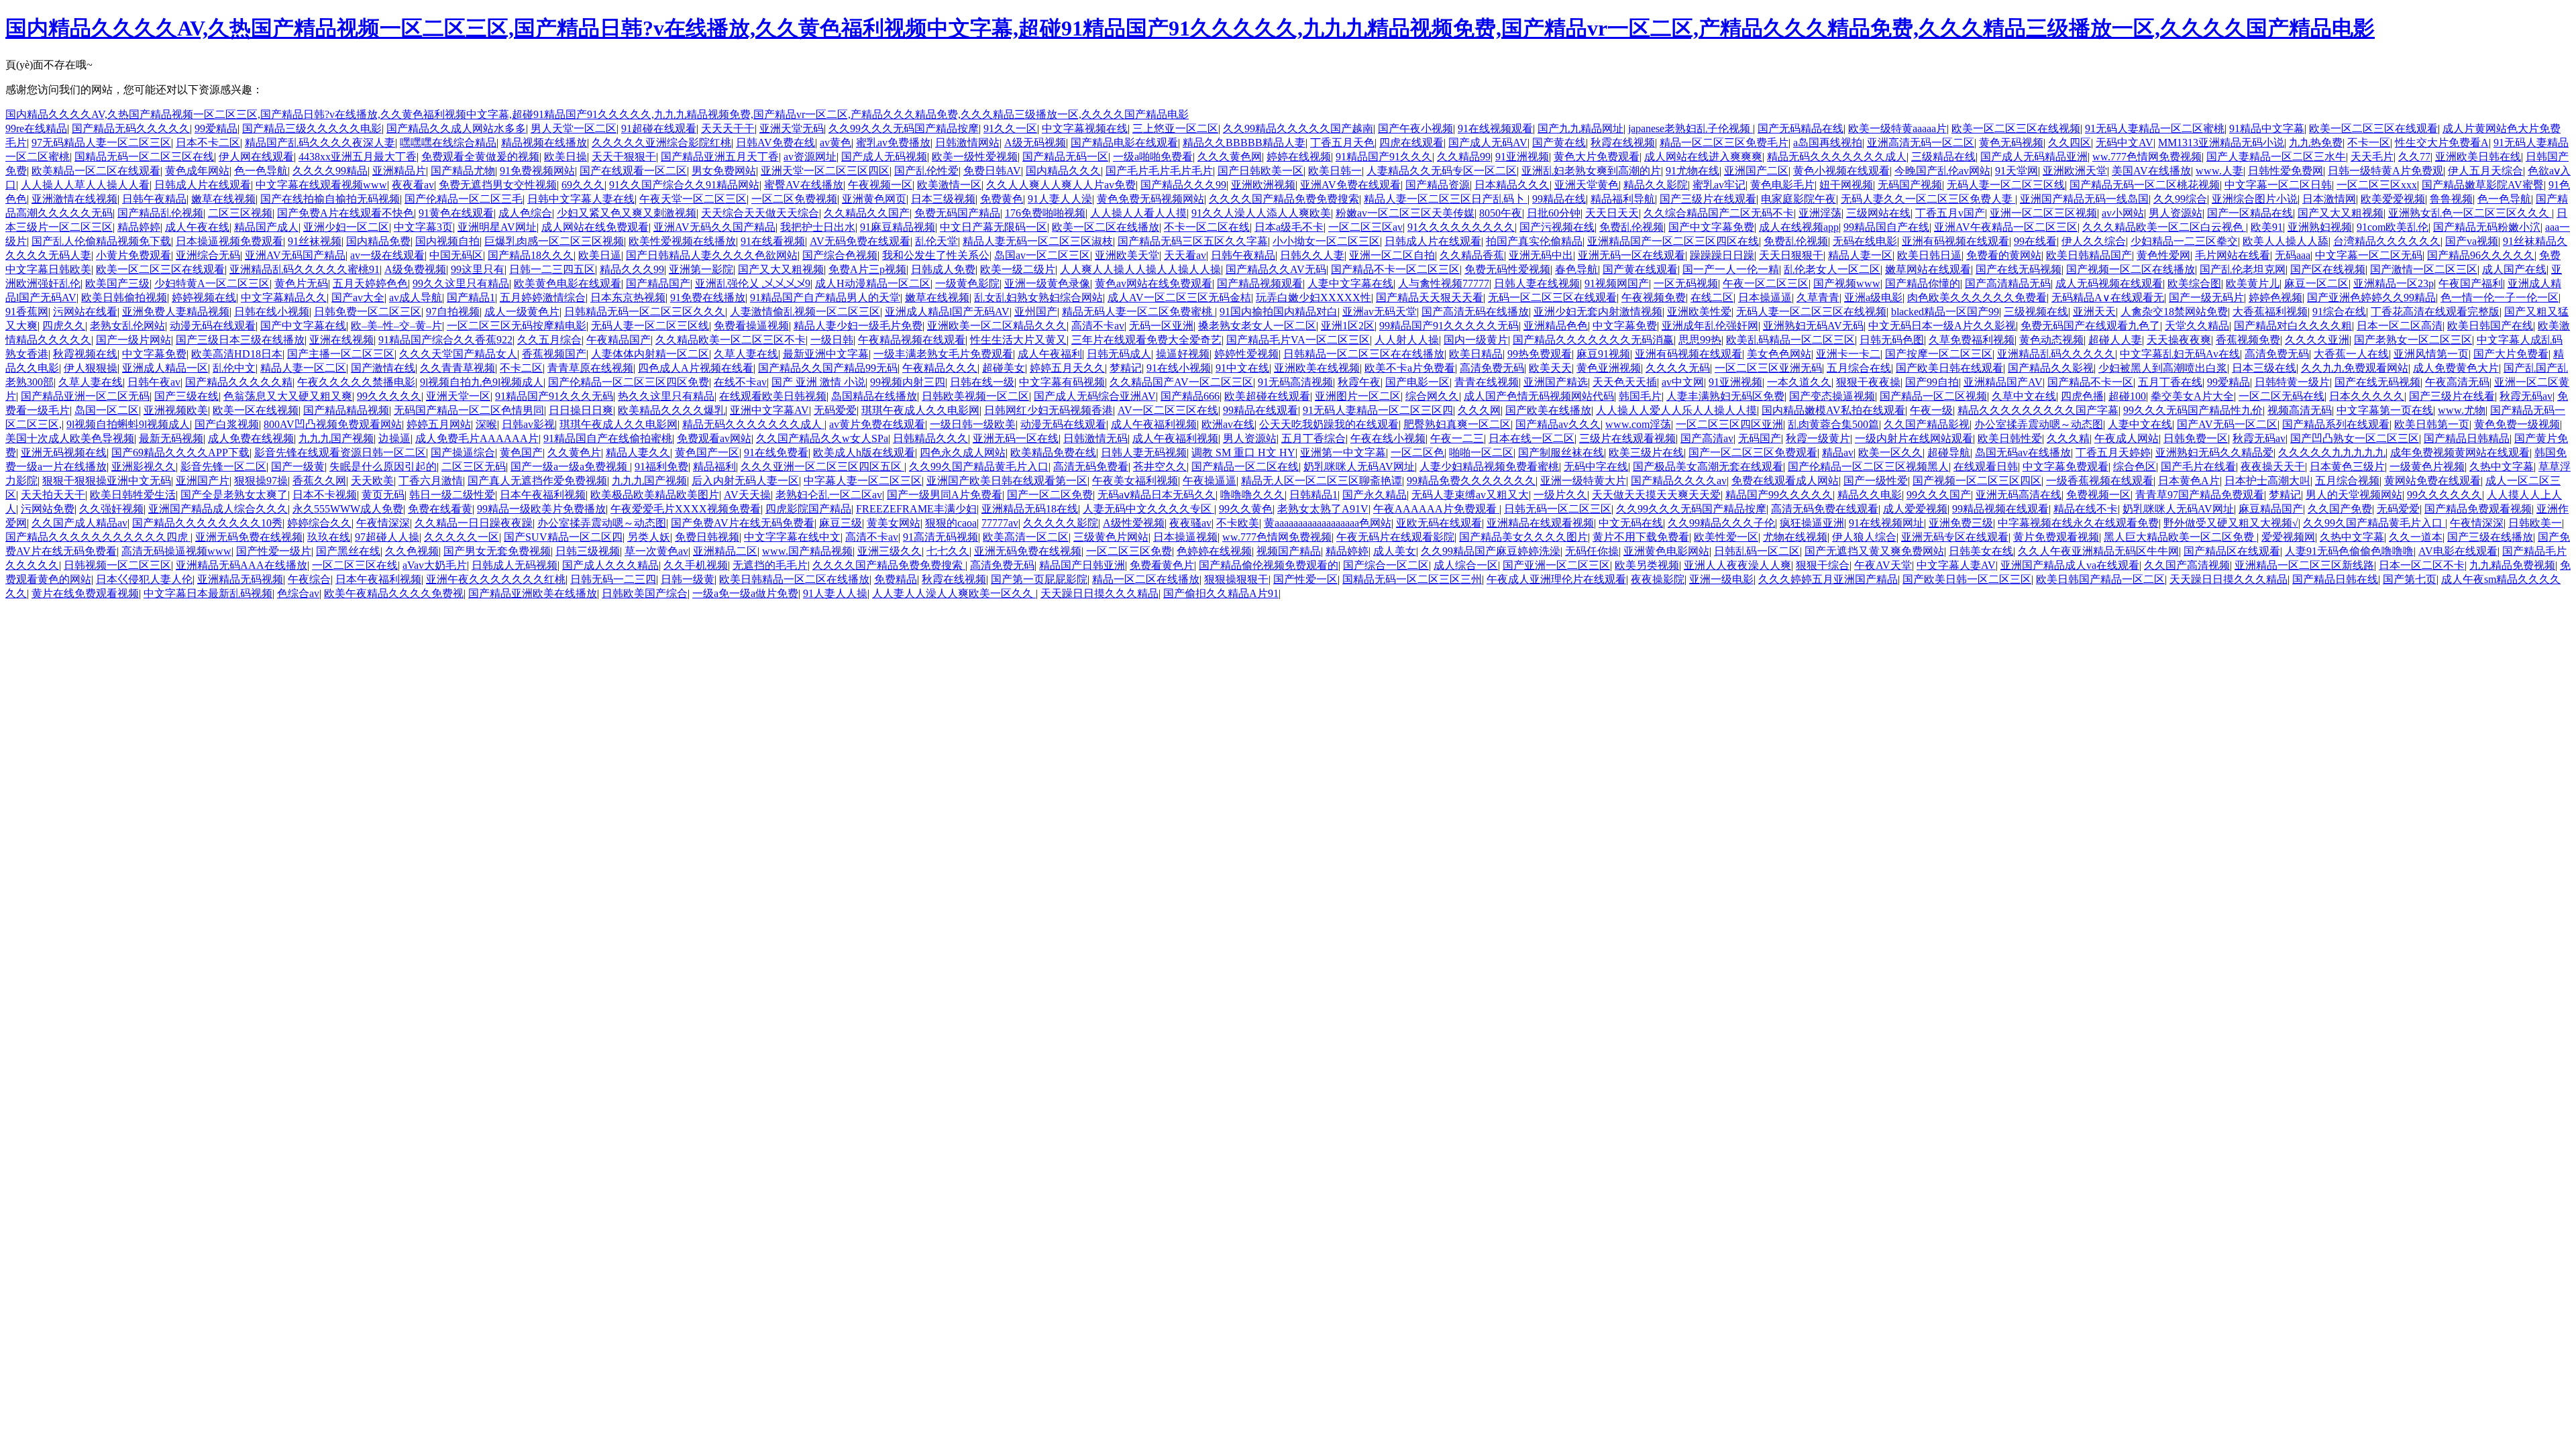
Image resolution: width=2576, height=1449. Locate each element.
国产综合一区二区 (1386, 565)
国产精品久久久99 (1183, 185)
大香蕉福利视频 (2270, 312)
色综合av (298, 593)
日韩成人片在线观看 (203, 185)
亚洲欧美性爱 (1699, 312)
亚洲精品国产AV (2003, 382)
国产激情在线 (383, 368)
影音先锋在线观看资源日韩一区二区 (340, 452)
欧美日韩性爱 (2010, 438)
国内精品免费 (378, 241)
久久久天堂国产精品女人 (458, 354)
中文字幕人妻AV (1956, 565)
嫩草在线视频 (223, 199)
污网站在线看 (85, 312)
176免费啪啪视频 (1045, 213)
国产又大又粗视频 (2341, 213)
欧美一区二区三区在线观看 (2373, 128)
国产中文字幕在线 (303, 326)
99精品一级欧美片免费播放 (541, 509)
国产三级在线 (186, 396)
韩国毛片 (1640, 396)
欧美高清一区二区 (1026, 537)
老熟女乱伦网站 (127, 326)
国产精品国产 (658, 283)
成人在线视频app (1799, 227)
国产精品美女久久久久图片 (1523, 537)
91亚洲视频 (1522, 157)
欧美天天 (1550, 368)
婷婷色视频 (2275, 298)
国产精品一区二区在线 (1245, 467)
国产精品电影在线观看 (1124, 143)
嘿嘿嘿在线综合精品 (448, 143)
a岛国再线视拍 (1828, 143)
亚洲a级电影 (1873, 298)
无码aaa (2293, 255)
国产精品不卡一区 (2090, 382)
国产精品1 (471, 298)
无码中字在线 (1596, 467)
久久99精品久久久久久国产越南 (1298, 128)
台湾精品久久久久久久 (2387, 241)
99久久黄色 (1246, 509)
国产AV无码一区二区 (2227, 424)
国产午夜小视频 (1415, 128)
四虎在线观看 (1411, 143)
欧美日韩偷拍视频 (124, 298)
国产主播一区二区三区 (341, 354)
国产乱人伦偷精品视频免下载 (101, 241)
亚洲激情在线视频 (74, 199)
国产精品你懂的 (1923, 283)
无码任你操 (1592, 551)
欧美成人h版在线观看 (864, 452)
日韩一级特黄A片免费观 (2385, 171)
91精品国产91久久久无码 (554, 396)
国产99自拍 (1932, 382)
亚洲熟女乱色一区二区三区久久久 (2470, 213)
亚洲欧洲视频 (1263, 185)
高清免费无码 (2277, 354)
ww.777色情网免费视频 (2147, 157)
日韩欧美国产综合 (645, 593)
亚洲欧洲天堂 (2075, 171)
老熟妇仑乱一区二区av (829, 495)
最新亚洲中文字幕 (826, 354)
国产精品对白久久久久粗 (2293, 326)
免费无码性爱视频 (1507, 269)
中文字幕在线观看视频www (321, 185)
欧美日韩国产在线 (2490, 326)
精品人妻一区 (1860, 255)
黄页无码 (383, 495)
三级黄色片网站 (1111, 537)
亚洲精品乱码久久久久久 (2056, 354)
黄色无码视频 (2011, 143)
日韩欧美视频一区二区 (975, 396)
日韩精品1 (1313, 495)
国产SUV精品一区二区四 (563, 537)
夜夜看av (413, 185)
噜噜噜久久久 (1252, 495)
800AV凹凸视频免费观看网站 (333, 424)
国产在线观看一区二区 (633, 171)
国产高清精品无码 (2008, 283)
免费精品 (896, 579)
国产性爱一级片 (274, 551)
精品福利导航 (1623, 199)
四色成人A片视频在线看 (696, 368)
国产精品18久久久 (531, 255)
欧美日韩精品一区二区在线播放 (794, 579)
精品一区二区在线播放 (1146, 579)
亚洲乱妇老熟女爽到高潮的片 (1591, 171)
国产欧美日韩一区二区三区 (1967, 579)
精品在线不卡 (2086, 509)
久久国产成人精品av (79, 523)
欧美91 (2267, 227)
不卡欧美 (1238, 523)
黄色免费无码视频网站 (1150, 199)
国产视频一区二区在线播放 (2131, 269)
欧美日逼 (600, 255)
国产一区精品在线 (2250, 213)
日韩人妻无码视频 (1144, 452)
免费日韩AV (992, 171)
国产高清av (1707, 438)
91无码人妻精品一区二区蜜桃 (2155, 128)
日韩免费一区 (2196, 438)
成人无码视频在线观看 (2109, 283)
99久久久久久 (389, 396)
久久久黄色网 (1230, 157)
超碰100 (2127, 396)
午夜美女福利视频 (1135, 481)
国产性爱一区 (1305, 579)
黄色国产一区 (707, 452)
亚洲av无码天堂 (1380, 312)
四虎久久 (64, 326)
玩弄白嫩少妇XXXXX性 (1313, 298)
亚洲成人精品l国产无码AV (947, 312)
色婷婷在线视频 (1214, 551)
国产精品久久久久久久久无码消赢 (1593, 340)
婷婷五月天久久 (1067, 368)
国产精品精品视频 (346, 410)
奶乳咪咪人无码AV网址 (1359, 467)
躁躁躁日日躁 (1722, 255)
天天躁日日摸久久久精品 (2229, 579)
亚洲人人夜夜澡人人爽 (1737, 565)
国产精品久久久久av (1679, 481)
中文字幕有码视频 (1062, 382)
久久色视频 (412, 551)
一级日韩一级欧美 (973, 424)
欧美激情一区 (949, 185)
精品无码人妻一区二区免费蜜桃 (1138, 312)
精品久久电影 (1870, 495)
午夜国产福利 (2471, 283)
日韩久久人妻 (1312, 255)
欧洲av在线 (1228, 424)
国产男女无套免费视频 (497, 551)
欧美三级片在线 (1646, 452)
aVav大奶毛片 (435, 565)
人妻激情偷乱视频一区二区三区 (805, 312)
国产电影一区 (1417, 382)
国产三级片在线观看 (1708, 199)
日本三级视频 (943, 199)
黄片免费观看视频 (2056, 537)
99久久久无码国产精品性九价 (2193, 410)
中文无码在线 (1631, 523)
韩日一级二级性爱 (452, 495)
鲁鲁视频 (2451, 199)
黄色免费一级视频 (2517, 424)
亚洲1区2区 (1348, 326)
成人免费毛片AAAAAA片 (477, 438)
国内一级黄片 (1476, 340)
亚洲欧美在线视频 (1317, 368)
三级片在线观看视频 (1627, 438)
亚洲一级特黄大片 (1583, 481)
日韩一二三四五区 (552, 269)
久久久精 (2068, 438)
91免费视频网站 (537, 171)
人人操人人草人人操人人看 (85, 185)
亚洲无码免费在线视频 (249, 537)
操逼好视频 (1183, 354)
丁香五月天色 (1342, 143)
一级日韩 (832, 340)
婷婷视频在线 (204, 298)
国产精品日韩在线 (2335, 579)
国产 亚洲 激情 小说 (818, 382)
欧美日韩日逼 (1929, 255)
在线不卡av (740, 382)
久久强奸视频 (111, 509)
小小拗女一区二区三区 (1326, 241)
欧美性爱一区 (1726, 537)
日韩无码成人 (1119, 354)
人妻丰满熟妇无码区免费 (1725, 396)
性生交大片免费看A (2442, 143)
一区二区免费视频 (794, 199)
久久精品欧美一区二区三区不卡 (731, 340)
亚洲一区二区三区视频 (2043, 213)
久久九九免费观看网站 (2355, 368)
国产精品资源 (1438, 185)
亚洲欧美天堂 (1127, 255)
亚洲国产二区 (1756, 171)
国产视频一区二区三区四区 (1977, 481)
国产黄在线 (1559, 143)
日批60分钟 (1554, 213)
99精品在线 (1559, 199)
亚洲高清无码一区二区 (1921, 143)
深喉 (486, 424)
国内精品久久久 (1063, 171)
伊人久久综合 (2094, 241)
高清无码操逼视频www (176, 551)
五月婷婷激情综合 (543, 298)
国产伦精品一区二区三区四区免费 (629, 382)
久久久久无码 (1678, 368)
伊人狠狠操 (91, 368)
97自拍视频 (453, 312)
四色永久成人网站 (963, 452)
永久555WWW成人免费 (348, 509)
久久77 (2414, 157)
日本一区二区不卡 (2422, 565)
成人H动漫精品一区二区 (873, 283)
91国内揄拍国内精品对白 (1279, 312)
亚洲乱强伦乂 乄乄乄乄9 (753, 283)
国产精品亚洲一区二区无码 (85, 396)
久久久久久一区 (462, 537)
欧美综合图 (2194, 283)
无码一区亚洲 (1161, 326)
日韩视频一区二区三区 (117, 565)
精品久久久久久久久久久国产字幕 (2038, 410)
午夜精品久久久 (940, 368)
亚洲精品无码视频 (240, 579)
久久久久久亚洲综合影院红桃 (661, 143)
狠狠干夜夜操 (1868, 382)
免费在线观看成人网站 (1785, 481)
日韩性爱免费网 (2286, 171)
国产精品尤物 (463, 171)
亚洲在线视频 (341, 340)
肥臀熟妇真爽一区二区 (1457, 424)
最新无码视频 (171, 438)
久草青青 (1818, 298)
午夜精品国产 (619, 340)
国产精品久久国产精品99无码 (828, 368)
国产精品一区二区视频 (1933, 396)
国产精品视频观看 (1260, 283)
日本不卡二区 (208, 143)
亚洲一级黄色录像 (1047, 283)
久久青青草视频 (458, 368)
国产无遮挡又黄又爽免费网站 (1874, 551)
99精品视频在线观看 (2000, 509)
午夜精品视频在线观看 (912, 340)
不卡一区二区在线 (1207, 227)
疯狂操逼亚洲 (1812, 523)
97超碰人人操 (387, 537)
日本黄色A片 (2189, 481)
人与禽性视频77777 (1444, 283)
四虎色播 (2082, 396)
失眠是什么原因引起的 (383, 467)
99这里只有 (478, 269)
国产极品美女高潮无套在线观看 (1708, 467)
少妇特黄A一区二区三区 (212, 283)
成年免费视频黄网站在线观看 (2460, 452)
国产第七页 (2410, 579)
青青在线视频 (1487, 382)
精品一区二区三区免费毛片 (1724, 143)
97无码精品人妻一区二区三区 (101, 143)
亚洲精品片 (399, 171)
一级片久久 (1560, 495)
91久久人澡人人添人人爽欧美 (1261, 213)
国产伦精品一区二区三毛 (464, 199)
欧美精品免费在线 (1053, 452)
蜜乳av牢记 (1719, 185)
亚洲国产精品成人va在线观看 (2070, 565)
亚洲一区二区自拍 (1392, 255)
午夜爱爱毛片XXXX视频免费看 (686, 509)
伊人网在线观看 (256, 157)
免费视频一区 (2098, 495)
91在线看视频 (773, 241)
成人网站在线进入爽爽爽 (1703, 157)
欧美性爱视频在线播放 (682, 241)
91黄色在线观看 (456, 213)
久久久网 (1479, 410)
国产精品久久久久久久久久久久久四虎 (98, 537)
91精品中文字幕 (2267, 128)
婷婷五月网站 (439, 424)
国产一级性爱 (1876, 481)
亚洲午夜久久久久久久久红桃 (496, 579)
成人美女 (1395, 551)
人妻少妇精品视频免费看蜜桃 (1489, 467)
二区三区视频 (240, 213)
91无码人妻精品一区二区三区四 (1378, 410)
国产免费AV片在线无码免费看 (743, 523)
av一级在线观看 (387, 255)
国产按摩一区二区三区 (1939, 354)
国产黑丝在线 (348, 551)
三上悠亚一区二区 (1175, 128)
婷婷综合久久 (319, 523)
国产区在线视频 (2328, 269)
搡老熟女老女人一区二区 (1257, 326)
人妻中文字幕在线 (1350, 283)
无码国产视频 (1910, 185)
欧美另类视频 (1647, 565)
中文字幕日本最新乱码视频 (208, 593)
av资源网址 (810, 157)
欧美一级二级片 (1018, 269)
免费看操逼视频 (751, 326)
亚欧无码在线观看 (1439, 523)
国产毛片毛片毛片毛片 (1159, 171)
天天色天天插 (1625, 382)
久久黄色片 (574, 452)
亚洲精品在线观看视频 (1540, 523)
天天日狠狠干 (1791, 255)
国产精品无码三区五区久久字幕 (1193, 241)
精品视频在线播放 (544, 143)
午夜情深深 (383, 523)
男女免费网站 (724, 171)
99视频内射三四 (908, 382)
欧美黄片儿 (2253, 283)
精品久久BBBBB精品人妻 (1244, 143)
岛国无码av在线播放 (2023, 452)
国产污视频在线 (1557, 227)
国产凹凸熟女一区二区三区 (2355, 438)
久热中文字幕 (2502, 467)
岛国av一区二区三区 (1042, 255)
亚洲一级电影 (1721, 579)
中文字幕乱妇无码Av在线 (2180, 354)
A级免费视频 (415, 269)
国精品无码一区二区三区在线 (144, 157)
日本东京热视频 (628, 298)
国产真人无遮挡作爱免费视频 (537, 481)
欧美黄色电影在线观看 (568, 283)
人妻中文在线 (2140, 424)
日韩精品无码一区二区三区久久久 (645, 312)
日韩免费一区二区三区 (368, 312)
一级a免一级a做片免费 (745, 593)
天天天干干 (728, 128)
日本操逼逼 (1765, 298)
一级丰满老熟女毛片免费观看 (943, 354)
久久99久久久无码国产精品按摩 (904, 128)
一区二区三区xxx (2377, 185)
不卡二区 (521, 368)
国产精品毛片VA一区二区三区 (1298, 340)
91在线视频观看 (1495, 128)
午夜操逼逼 (1210, 481)
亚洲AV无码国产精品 (295, 255)
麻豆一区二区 (2316, 283)
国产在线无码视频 (2019, 269)
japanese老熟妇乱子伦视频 (1690, 128)
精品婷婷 (139, 227)
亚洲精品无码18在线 (1030, 509)
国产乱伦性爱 (926, 171)
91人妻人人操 (835, 593)
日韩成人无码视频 (515, 565)
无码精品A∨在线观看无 (2108, 298)
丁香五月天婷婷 (2113, 452)
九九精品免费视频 (2512, 565)
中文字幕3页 (423, 227)
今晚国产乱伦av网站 (1942, 171)
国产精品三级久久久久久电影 (312, 128)
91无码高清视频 (1295, 382)
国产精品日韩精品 (2467, 438)
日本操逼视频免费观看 (229, 241)
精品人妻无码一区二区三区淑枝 (1038, 241)
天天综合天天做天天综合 (760, 213)
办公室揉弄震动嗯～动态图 (2039, 424)
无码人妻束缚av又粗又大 (1470, 495)
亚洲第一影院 (701, 269)
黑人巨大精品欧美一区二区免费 (2180, 537)
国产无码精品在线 (1801, 128)
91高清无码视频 (941, 537)
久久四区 (2070, 143)
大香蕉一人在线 (2351, 354)
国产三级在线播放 (2490, 537)
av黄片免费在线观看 (877, 424)
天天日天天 (1612, 213)
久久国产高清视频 (2187, 565)
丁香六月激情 (431, 481)
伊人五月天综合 (2485, 171)
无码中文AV (2125, 143)
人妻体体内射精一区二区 (650, 354)
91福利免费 (661, 467)
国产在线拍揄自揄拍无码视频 (330, 199)
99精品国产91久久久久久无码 (1449, 326)
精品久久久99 (632, 269)
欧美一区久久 (1890, 452)
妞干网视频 (1846, 185)
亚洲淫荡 (1820, 213)
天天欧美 (372, 481)
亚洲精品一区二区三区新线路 (2304, 565)
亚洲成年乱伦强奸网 (1710, 326)
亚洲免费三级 (1961, 523)
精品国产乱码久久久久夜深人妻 (320, 143)
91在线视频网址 (1886, 523)
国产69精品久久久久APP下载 (180, 452)
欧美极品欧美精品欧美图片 (655, 495)
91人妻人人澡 (1060, 199)
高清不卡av (1098, 326)
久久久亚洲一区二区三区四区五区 (822, 467)
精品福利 (714, 467)
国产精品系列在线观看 (2336, 424)
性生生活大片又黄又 (1018, 340)
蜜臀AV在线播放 (804, 185)
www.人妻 (2219, 171)
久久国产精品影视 (1927, 424)
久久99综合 (2180, 199)
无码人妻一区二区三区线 (2006, 185)
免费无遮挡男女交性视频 (498, 185)
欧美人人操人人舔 (2286, 241)
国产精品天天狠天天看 (1430, 298)
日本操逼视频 (1185, 537)
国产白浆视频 (227, 424)
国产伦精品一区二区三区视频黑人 (1868, 467)
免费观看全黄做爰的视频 (480, 157)
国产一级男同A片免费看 (945, 495)
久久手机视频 (696, 565)
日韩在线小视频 (272, 312)
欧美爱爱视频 (2393, 199)
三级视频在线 (2036, 312)
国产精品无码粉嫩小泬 (2487, 227)
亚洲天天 (2094, 312)
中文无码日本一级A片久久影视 (1942, 326)
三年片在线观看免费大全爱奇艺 (1146, 340)
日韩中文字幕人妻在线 (581, 199)
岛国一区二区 (107, 410)
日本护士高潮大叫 (2267, 481)
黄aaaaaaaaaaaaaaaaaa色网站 (1328, 523)
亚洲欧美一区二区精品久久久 (997, 326)
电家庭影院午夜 (1799, 199)
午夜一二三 (1457, 438)
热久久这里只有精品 (666, 396)
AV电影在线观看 (2458, 551)
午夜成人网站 (2127, 438)
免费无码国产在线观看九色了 (2090, 326)
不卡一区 (2369, 143)
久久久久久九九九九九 (2332, 452)
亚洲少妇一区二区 (346, 227)
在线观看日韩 (1986, 467)
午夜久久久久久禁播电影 (356, 382)
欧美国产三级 (117, 283)
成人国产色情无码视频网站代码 (1539, 396)
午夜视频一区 (880, 185)
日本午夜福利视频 (543, 495)
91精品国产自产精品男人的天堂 (825, 298)
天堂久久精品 (2197, 326)
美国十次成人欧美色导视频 (70, 438)
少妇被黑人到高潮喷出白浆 (2163, 368)
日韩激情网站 (967, 143)
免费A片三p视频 (867, 269)
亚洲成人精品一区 (165, 368)
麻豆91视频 (1603, 354)
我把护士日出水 (818, 227)
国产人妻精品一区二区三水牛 (2276, 157)
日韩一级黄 (688, 579)
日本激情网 (2329, 199)
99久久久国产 (1939, 495)
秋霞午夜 (1359, 382)
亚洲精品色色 (1556, 326)
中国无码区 (456, 255)
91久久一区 (1010, 128)
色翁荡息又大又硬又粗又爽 (288, 396)
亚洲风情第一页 (2431, 354)
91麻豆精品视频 (898, 227)
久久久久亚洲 (2317, 340)
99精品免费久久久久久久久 (1471, 481)
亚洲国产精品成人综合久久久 (218, 509)
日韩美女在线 (1981, 551)
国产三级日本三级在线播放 (240, 340)
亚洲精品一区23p (2394, 283)
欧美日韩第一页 (2432, 424)
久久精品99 (1464, 157)
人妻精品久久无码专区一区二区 (1442, 171)
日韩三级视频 (588, 551)
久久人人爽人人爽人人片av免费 (1061, 185)
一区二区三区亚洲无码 (1768, 368)
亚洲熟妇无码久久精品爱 (2214, 452)
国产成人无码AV (1488, 143)
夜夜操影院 (1658, 579)
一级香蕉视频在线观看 (2100, 481)
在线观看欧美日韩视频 (773, 396)
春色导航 (1576, 269)
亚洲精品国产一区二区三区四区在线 (1673, 241)
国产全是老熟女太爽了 (234, 495)
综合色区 (2135, 467)
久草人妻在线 (746, 354)
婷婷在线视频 (1299, 157)
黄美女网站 (894, 523)
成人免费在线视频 (251, 438)
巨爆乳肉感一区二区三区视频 (554, 241)
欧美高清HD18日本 (237, 354)
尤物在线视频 (1795, 537)
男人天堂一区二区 (574, 128)
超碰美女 (1004, 368)
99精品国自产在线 (1886, 227)
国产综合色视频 (840, 255)
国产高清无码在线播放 (1475, 312)
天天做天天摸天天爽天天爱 (1656, 495)
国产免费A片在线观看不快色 (345, 213)
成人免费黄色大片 (2456, 368)
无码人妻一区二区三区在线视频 (1811, 312)
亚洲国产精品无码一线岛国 (2084, 199)
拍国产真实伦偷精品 (1534, 241)
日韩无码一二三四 (613, 579)
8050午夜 (1501, 213)
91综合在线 (2339, 312)
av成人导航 (416, 298)
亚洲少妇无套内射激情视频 (1598, 312)
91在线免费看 (776, 452)
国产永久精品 (1375, 495)
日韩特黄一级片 (2292, 382)
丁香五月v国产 (1950, 213)
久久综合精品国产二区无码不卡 (1719, 213)
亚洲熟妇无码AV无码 (1813, 326)
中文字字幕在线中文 (792, 537)
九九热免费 (2316, 143)
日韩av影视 (528, 424)
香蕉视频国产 (554, 354)
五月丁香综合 (1313, 438)
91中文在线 (1242, 368)
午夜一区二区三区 (1766, 283)
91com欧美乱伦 (2393, 227)
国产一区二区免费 (1050, 495)
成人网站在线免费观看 (595, 227)
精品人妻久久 (638, 452)
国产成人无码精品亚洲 (2034, 157)
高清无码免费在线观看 (1825, 509)
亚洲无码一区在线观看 (1631, 255)
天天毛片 (2372, 157)
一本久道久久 (1799, 382)
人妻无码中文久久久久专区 (1148, 509)
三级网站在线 (1878, 213)
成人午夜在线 (197, 227)
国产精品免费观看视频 (2478, 509)
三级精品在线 (1943, 157)
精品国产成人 (266, 227)
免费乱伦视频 (1631, 227)
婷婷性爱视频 (1246, 354)
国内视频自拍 (447, 241)
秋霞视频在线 (85, 354)
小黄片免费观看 (133, 255)
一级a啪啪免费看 (1153, 157)
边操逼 (394, 438)
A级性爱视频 (1134, 523)
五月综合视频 (2347, 481)
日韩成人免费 (943, 269)
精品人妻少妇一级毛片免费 (858, 326)
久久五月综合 (549, 340)
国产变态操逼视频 (1832, 396)
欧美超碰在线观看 (1267, 396)
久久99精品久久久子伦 (1721, 523)
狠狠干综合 (1823, 565)
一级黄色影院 (967, 283)
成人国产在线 (2514, 269)
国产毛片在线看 (2198, 467)
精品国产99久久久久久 (1779, 495)
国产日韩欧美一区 (1260, 171)
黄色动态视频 (2051, 340)
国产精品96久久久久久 (2481, 255)
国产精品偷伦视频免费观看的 (1269, 565)
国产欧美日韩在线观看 (1949, 368)
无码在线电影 (1865, 241)
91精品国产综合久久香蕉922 (445, 340)
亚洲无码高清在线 (2019, 495)
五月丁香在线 (2170, 382)
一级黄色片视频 (2427, 467)
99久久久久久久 (2445, 495)
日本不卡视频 (325, 495)
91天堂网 (2017, 171)
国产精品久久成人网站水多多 (456, 128)
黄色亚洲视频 (1609, 368)
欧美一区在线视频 (256, 410)
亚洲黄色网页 (874, 199)
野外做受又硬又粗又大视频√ (2231, 523)
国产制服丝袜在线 (1561, 452)
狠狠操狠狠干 (1236, 579)
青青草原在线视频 (590, 368)
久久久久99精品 (330, 171)
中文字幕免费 (1625, 326)
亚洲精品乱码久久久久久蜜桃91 (305, 269)
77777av (1000, 523)
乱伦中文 (234, 368)
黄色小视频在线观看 (1841, 171)
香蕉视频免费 (2248, 340)
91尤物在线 (1693, 171)
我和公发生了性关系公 (936, 255)
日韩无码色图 (1892, 340)
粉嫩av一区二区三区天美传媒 (1405, 213)
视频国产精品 (1289, 551)
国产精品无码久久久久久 (131, 128)
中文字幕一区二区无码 (2369, 255)
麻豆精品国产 (2271, 509)
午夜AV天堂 (1883, 565)
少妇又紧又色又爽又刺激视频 (627, 213)
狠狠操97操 (261, 481)
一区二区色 (1417, 452)
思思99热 (1700, 340)
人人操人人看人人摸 (1138, 213)
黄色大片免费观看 (1597, 157)
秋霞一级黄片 (1818, 438)
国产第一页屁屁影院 (1039, 579)
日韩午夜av (154, 382)
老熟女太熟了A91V (1323, 509)
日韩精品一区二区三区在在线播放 (1364, 354)
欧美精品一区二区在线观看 (96, 171)
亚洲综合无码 (208, 255)
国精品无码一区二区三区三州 (1412, 579)
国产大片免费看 (2511, 354)
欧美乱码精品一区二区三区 (1790, 340)
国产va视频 (2472, 241)
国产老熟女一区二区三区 (2413, 340)
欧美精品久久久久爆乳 (672, 410)
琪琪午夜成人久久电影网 (920, 410)
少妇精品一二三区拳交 (2184, 241)
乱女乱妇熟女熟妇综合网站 (1038, 298)
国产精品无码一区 (1065, 157)
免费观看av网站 (714, 438)
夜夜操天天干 (2273, 467)
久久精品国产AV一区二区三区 (1181, 382)
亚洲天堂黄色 (1587, 185)
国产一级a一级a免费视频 (570, 467)
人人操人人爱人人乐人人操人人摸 (1676, 410)
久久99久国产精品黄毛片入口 (979, 467)
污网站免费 (48, 509)
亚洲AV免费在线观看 (1350, 185)
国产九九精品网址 (1580, 128)
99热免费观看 (1540, 354)
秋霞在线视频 (1623, 143)
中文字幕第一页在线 (2385, 410)
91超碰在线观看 (659, 128)
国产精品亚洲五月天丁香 (720, 157)
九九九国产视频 (336, 438)
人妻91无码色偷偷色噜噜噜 (2349, 551)
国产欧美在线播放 (1548, 410)
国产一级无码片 (2206, 298)
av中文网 (1683, 382)
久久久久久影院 (1061, 523)
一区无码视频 (1686, 283)
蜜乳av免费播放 (893, 143)
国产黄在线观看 (1640, 269)
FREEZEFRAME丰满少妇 (916, 509)
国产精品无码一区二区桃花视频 (2145, 185)
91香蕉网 (27, 312)
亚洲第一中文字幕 (1343, 452)
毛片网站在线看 (2233, 255)
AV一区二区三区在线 (1168, 410)
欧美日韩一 (1335, 171)
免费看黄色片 (1162, 565)
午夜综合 (309, 579)
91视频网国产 (1617, 283)
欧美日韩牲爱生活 (133, 495)
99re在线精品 (36, 128)
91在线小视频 (1179, 368)
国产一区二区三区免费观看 (1753, 452)
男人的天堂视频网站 (2354, 495)
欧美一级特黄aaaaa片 (1897, 128)
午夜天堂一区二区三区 (693, 199)
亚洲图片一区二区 (1358, 396)
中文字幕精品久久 (284, 298)
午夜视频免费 (1654, 298)
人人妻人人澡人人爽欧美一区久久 (954, 593)
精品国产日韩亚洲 (1082, 565)
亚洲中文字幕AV (769, 410)
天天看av (1185, 255)
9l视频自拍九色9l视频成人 (482, 382)
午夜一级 (1931, 410)
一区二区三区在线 (355, 565)
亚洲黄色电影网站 (1666, 551)
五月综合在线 (1859, 368)
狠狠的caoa (951, 523)
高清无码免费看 (1091, 467)
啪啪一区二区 (1481, 452)
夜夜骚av (1190, 523)
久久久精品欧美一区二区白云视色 (2164, 227)
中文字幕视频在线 (1085, 128)
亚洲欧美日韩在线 (2478, 157)
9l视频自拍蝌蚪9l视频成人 (128, 424)
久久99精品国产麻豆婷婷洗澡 (1491, 551)
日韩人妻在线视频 (1537, 283)
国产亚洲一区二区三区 (1556, 565)
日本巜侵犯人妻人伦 (144, 579)
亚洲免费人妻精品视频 (176, 312)
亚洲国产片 (203, 481)
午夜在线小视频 (1388, 438)
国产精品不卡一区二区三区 (1395, 269)
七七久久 (948, 551)
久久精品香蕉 (1472, 255)
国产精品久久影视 (2051, 368)
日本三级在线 (2264, 368)
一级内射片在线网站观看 (1914, 438)
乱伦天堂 (936, 241)
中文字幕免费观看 (2065, 467)
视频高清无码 (2300, 410)
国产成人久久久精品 (610, 565)
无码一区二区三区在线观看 (1552, 298)
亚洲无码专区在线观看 (1955, 537)
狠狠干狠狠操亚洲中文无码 (107, 481)
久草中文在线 (2024, 396)
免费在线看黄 (440, 509)
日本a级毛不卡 (1289, 227)
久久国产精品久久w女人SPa (822, 438)
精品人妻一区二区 (303, 368)
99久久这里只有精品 (461, 283)
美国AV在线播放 (2151, 171)
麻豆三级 (841, 523)
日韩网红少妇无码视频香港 (1049, 410)
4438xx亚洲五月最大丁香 (358, 157)
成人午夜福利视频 (1154, 424)
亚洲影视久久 (144, 467)
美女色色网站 (1779, 354)
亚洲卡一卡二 (1848, 354)
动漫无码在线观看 (213, 326)
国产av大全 (358, 298)
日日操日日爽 (581, 410)
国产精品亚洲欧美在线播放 (533, 593)
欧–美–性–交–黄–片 (396, 326)
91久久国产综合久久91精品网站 (684, 185)
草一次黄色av (656, 551)
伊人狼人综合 (1864, 537)
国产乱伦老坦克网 (2243, 269)
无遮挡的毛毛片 (770, 565)
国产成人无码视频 (884, 157)
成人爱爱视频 (1915, 509)
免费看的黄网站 (2004, 255)
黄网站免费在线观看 (2432, 481)
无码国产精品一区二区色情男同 (469, 410)
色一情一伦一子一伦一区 (2500, 298)
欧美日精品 (1476, 354)
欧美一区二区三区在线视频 (2016, 128)
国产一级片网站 (133, 340)
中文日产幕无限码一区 (994, 227)
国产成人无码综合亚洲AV (1095, 396)
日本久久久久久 (2367, 396)
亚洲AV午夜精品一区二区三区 (2006, 227)
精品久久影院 (1656, 185)
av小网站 (2123, 213)
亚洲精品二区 (725, 551)
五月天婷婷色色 (370, 283)
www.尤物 (2462, 410)
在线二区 (1712, 298)
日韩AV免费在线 (775, 143)
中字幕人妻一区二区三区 (863, 481)
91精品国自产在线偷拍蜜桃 (608, 438)
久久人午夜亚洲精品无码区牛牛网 (2098, 551)
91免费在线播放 (708, 298)
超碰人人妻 (2115, 340)
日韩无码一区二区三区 (1558, 509)
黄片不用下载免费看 (1641, 537)
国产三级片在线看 (2452, 396)
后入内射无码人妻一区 (745, 481)
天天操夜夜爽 (2179, 340)
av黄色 (836, 143)
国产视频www (1847, 283)
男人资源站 (2176, 213)
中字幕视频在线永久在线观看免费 (2078, 523)
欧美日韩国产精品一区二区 (2100, 579)
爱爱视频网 (2288, 537)
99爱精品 (216, 128)
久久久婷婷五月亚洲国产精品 (1828, 579)
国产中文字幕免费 (1711, 227)
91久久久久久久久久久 (1461, 227)
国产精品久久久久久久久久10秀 (207, 523)
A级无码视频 (1035, 143)
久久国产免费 (2340, 509)
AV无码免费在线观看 (860, 241)
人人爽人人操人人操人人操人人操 (1140, 269)
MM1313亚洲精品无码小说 (2221, 143)
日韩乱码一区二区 (1757, 551)
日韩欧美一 (2535, 523)
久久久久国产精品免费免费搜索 (1284, 199)
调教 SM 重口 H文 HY (1243, 452)
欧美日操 (566, 157)
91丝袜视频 (315, 241)
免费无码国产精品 (957, 213)
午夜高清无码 (2457, 382)
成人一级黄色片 (522, 312)
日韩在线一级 (982, 382)
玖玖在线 (329, 537)
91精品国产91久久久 (1384, 157)
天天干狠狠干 (624, 157)
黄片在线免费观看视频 (85, 593)
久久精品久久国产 (867, 213)
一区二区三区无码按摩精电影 (517, 326)
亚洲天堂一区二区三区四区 (825, 171)
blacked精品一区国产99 (1945, 312)
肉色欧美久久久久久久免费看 (1977, 298)
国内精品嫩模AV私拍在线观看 (1833, 410)
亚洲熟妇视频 (2320, 227)
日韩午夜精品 (154, 199)
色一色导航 (261, 171)
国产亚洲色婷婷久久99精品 (2371, 298)
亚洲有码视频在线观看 (1955, 241)
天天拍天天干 (53, 495)
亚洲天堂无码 (792, 128)
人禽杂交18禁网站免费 (2174, 312)
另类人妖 (649, 537)
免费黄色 (1002, 199)
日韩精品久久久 (930, 438)
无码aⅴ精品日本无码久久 (1157, 495)
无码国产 (1760, 438)
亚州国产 (1036, 312)
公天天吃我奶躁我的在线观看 (1329, 424)
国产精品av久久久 (1558, 424)
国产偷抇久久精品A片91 (1221, 593)
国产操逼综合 (463, 452)
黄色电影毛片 (1782, 185)
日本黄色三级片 (2347, 467)
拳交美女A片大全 (2192, 396)
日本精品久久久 (1512, 185)
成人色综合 (525, 213)
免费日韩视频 (707, 537)
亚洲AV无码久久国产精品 (714, 227)
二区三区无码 (474, 467)
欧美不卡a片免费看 (1410, 368)
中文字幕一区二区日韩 (2278, 185)
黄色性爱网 (2163, 255)
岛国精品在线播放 (874, 396)
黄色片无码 (301, 283)
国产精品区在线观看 (2232, 551)
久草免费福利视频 (1972, 340)
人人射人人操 (1407, 340)
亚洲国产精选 (1556, 382)
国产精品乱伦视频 (160, 213)
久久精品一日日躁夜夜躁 (474, 523)
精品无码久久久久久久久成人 (1837, 157)
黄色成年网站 (197, 171)
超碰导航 (1949, 452)
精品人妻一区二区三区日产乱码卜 (1446, 199)
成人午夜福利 (1050, 354)
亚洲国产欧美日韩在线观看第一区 (1007, 481)
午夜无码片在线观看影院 (1395, 537)
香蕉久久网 (319, 481)
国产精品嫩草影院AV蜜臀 (2483, 185)
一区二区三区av (1365, 227)
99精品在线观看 (1260, 410)
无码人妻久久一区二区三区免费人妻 (1928, 199)
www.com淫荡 (1638, 424)
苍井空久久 (1160, 467)
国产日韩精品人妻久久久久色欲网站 (712, 255)
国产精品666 (1190, 396)
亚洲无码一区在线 (1016, 438)
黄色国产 (521, 452)
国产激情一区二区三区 (2424, 269)
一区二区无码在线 (2282, 396)
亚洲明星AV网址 (497, 227)
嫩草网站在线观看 (1928, 269)
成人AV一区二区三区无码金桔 (1179, 298)
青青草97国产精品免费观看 (2200, 495)
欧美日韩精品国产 (2089, 255)
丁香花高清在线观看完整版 (2435, 312)
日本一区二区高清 (2400, 326)
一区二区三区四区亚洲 (1729, 424)
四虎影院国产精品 (808, 509)
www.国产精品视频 (807, 551)
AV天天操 (747, 495)
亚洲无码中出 (1541, 255)
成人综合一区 (1466, 565)
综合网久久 (1432, 396)
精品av (1838, 452)
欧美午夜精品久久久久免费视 (394, 593)
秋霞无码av (2526, 396)
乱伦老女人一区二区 (1832, 269)
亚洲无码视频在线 (64, 452)
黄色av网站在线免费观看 (1153, 283)
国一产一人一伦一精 (1731, 269)
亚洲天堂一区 (458, 396)
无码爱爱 (835, 410)
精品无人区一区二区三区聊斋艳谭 (1322, 481)
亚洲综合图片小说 (2255, 199)
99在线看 (2035, 241)
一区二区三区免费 (1129, 551)
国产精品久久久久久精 (239, 382)
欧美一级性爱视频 (975, 157)
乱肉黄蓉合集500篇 (1833, 424)
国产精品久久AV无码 (1276, 269)
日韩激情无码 (1095, 438)
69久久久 (583, 185)
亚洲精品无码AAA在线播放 (241, 565)
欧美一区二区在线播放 (1106, 227)
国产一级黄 (298, 467)
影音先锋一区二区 (223, 467)
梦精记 (1126, 368)
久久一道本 (2416, 537)
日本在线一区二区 (1532, 438)
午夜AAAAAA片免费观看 (1436, 509)
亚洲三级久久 (890, 551)
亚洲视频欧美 (176, 410)
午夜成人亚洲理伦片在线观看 (1556, 579)
